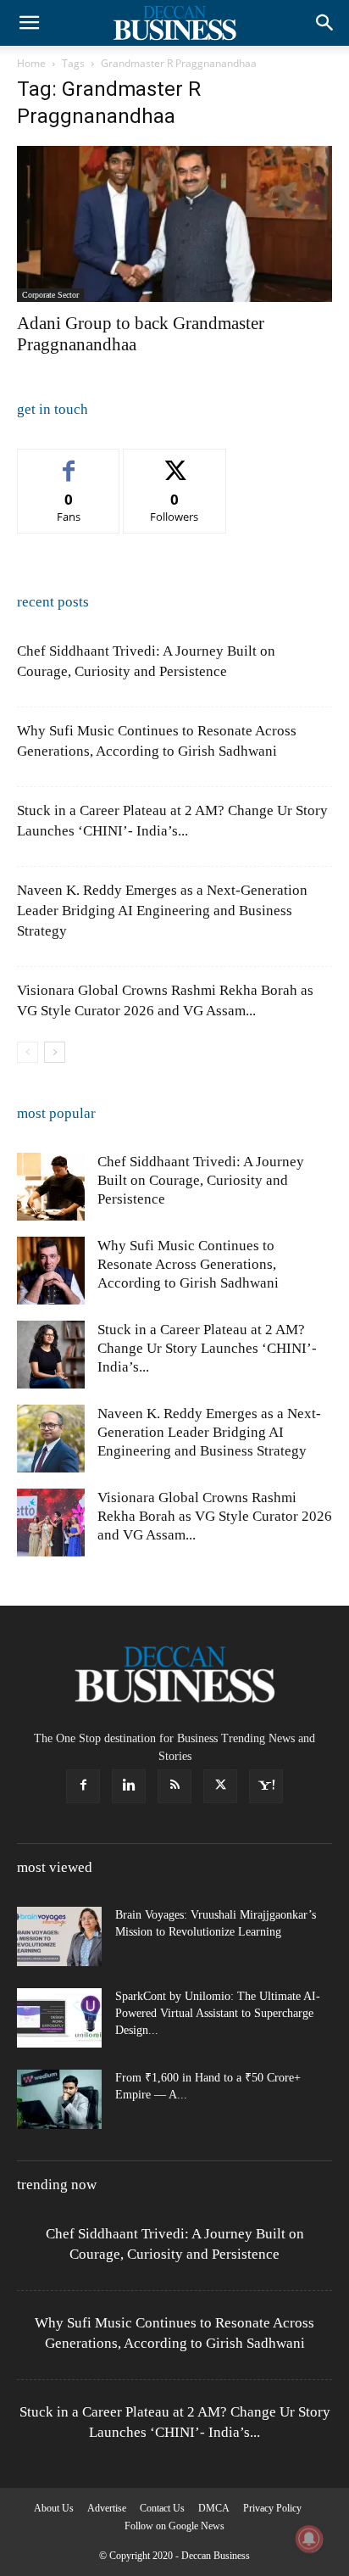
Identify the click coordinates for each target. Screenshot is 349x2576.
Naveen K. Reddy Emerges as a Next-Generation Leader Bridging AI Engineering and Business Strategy (162, 911)
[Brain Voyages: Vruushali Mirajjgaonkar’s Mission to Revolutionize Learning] (59, 1936)
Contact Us (162, 2508)
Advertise (107, 2508)
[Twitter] (220, 1786)
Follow (175, 462)
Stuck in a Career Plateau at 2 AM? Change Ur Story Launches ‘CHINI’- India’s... (207, 1348)
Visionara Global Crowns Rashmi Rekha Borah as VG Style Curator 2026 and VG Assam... (215, 1516)
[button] (29, 23)
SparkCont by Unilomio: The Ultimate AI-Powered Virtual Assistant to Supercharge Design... (218, 2013)
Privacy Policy (272, 2508)
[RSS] (174, 1786)
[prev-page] (28, 1052)
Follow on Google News (174, 2526)
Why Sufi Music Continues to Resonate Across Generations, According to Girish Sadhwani (188, 1264)
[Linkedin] (129, 1786)
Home (31, 63)
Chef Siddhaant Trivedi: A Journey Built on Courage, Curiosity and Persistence (201, 1180)
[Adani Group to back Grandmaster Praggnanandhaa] (174, 224)
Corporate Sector (50, 295)
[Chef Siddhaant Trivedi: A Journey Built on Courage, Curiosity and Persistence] (51, 1187)
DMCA (214, 2508)
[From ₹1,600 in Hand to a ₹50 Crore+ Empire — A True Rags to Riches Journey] (59, 2099)
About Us (54, 2508)
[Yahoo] (266, 1786)
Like (69, 462)
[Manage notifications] (309, 2539)
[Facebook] (83, 1786)
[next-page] (55, 1052)
